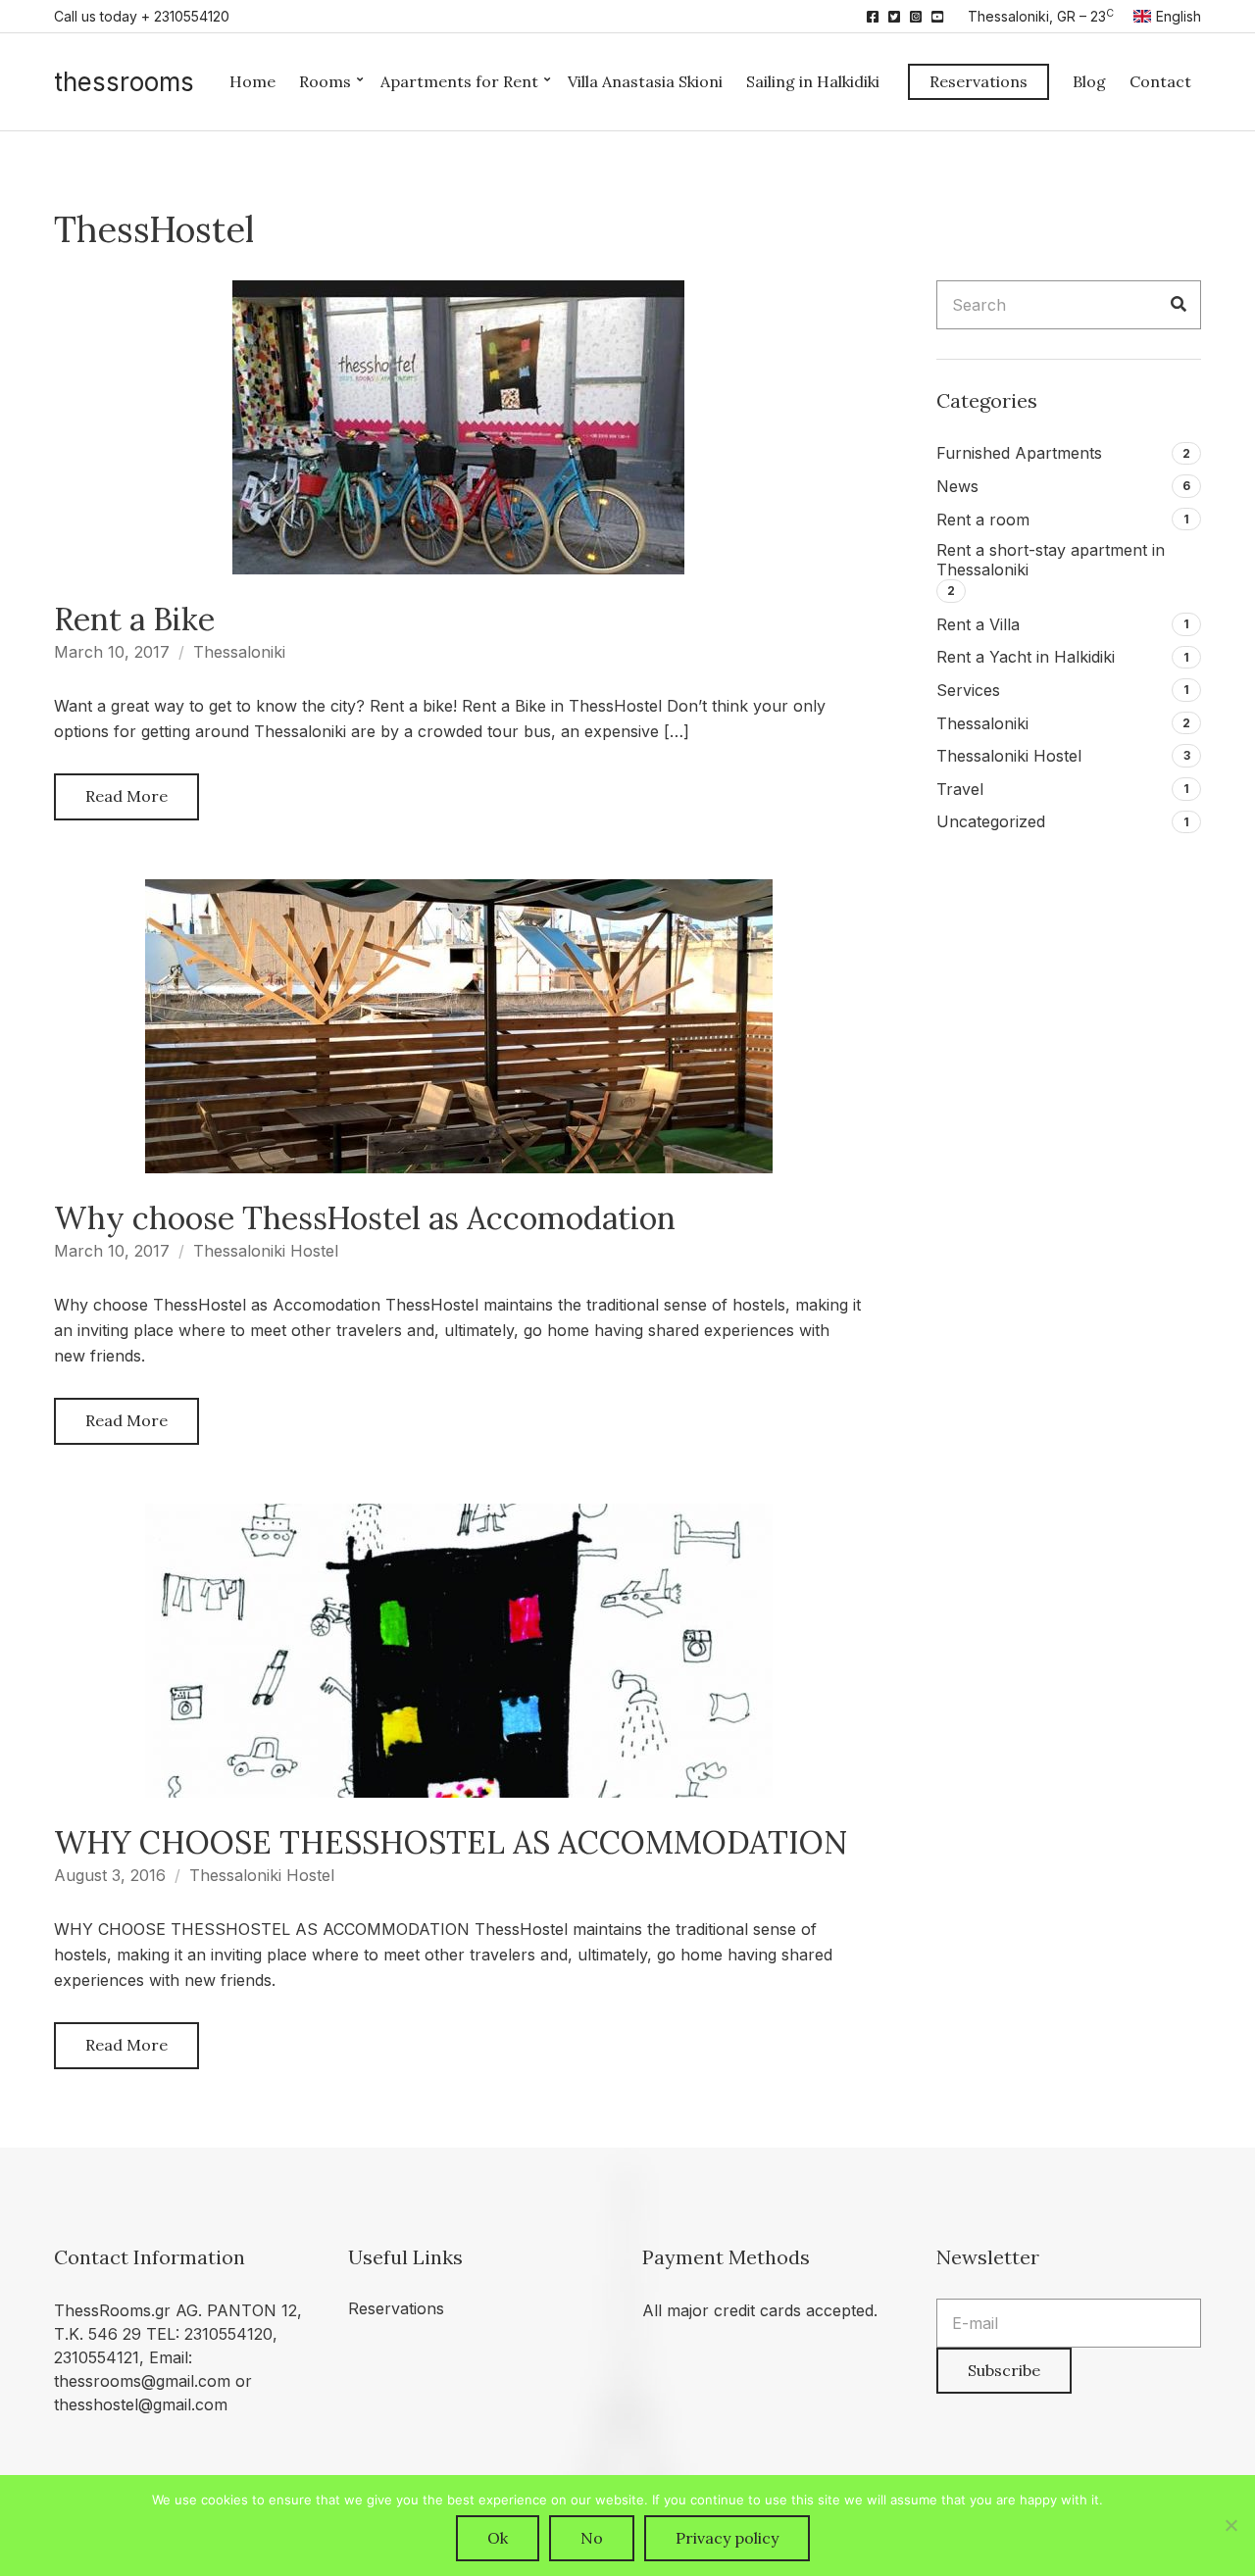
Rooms (325, 81)
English (1179, 16)
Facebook (873, 17)
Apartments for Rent (459, 81)
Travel (960, 789)
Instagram (916, 17)
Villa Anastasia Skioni (645, 81)
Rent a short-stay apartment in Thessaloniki (1051, 560)
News (957, 486)
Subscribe (1004, 2370)
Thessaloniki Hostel (266, 1251)
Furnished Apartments (1019, 453)
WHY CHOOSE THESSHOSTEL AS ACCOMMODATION (451, 1842)
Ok (498, 2538)
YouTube (937, 17)
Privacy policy (727, 2538)
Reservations (979, 81)
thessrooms (124, 82)
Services (968, 690)
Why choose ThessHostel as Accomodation (365, 1218)
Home (252, 81)
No (592, 2538)
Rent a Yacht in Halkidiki (1026, 657)
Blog (1089, 81)
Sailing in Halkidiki (813, 81)
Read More (126, 796)
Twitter (894, 17)
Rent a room (983, 520)
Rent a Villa (978, 624)
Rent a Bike (134, 619)
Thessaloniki (239, 652)
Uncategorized (991, 821)
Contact (1160, 81)
